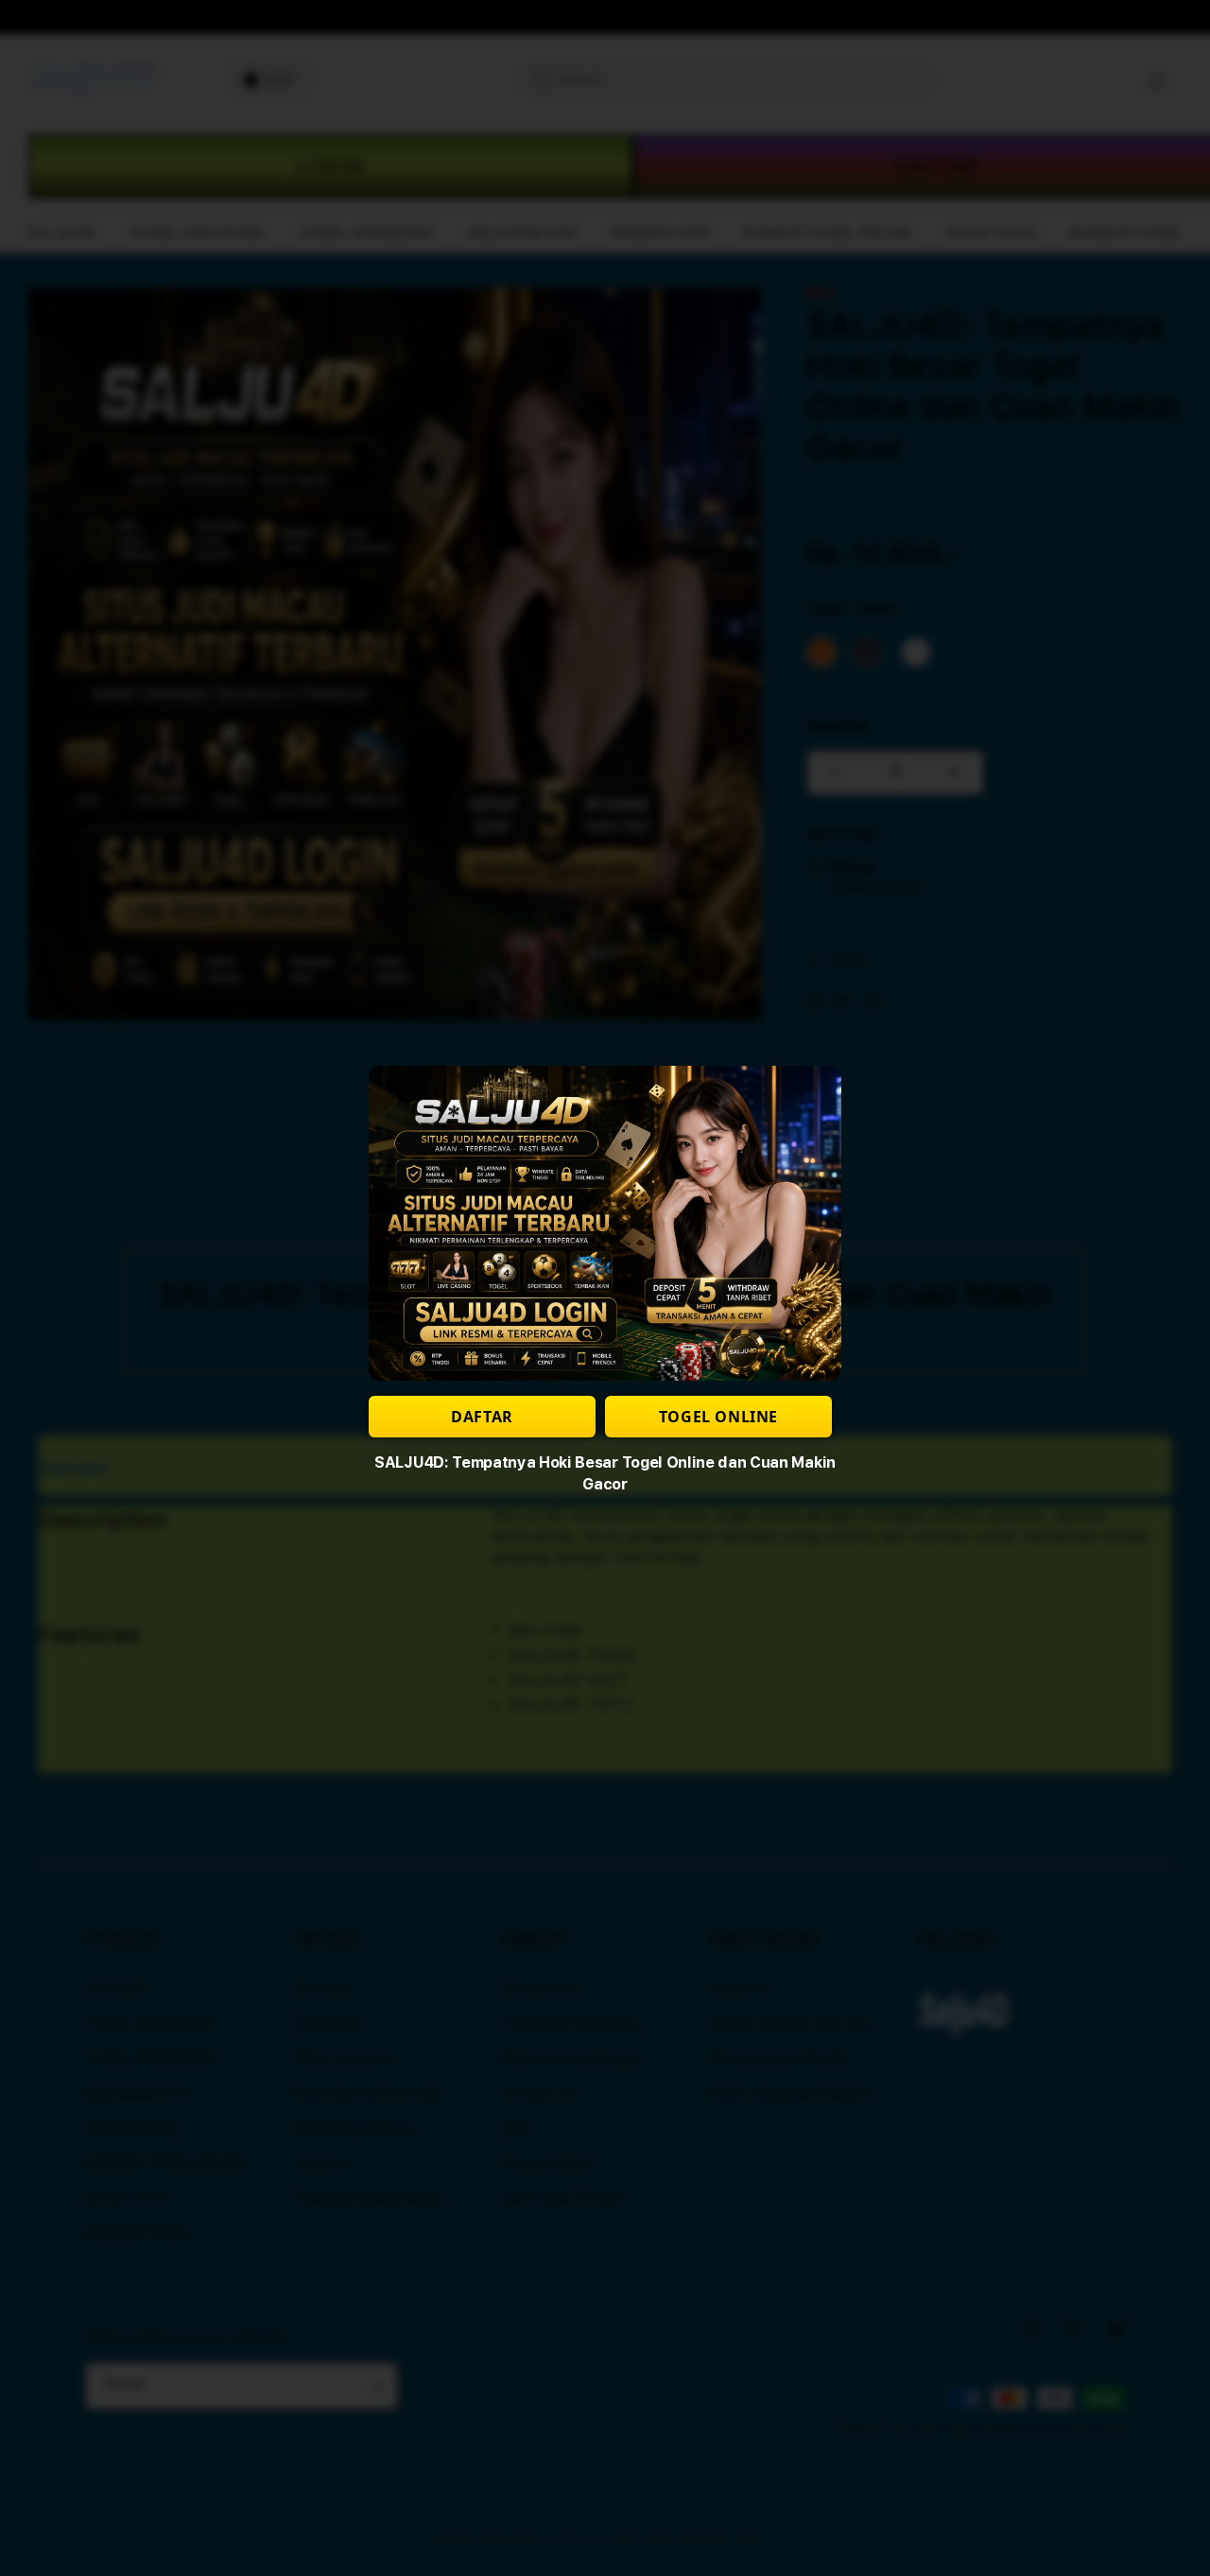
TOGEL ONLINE (718, 1417)
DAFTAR (482, 1417)
